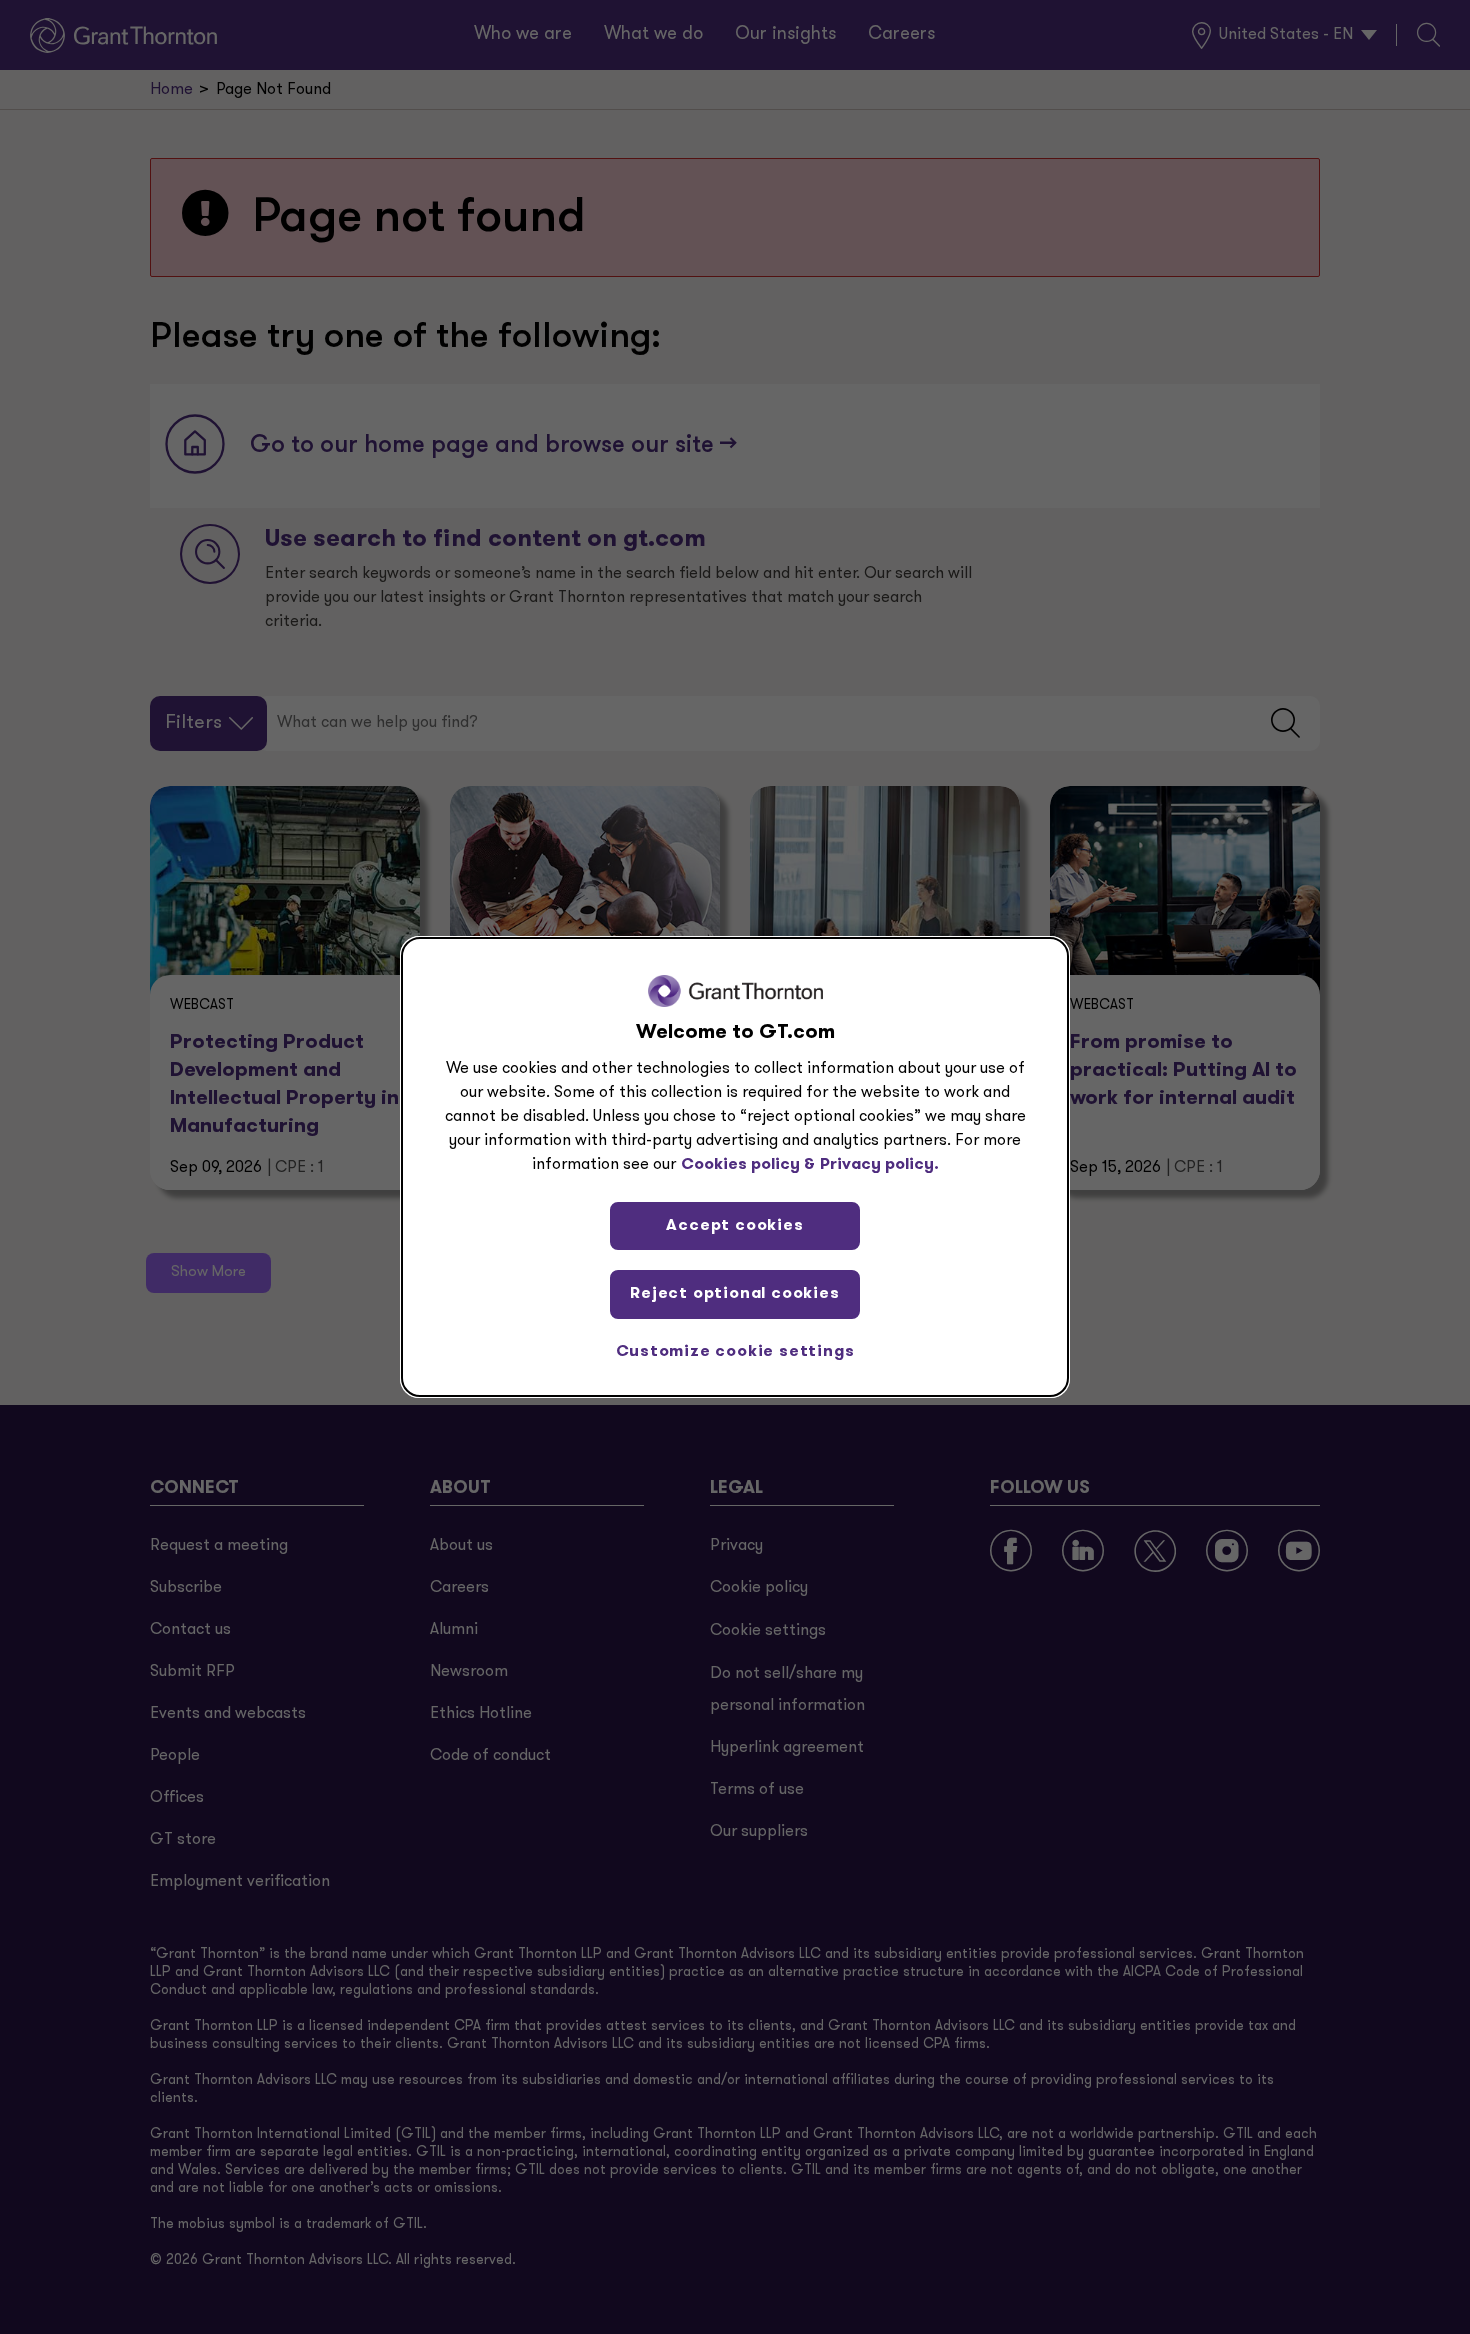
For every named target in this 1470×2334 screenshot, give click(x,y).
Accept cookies (734, 1226)
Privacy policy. (879, 1165)
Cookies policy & (748, 1165)
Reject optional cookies (734, 1294)
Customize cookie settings (735, 1352)
